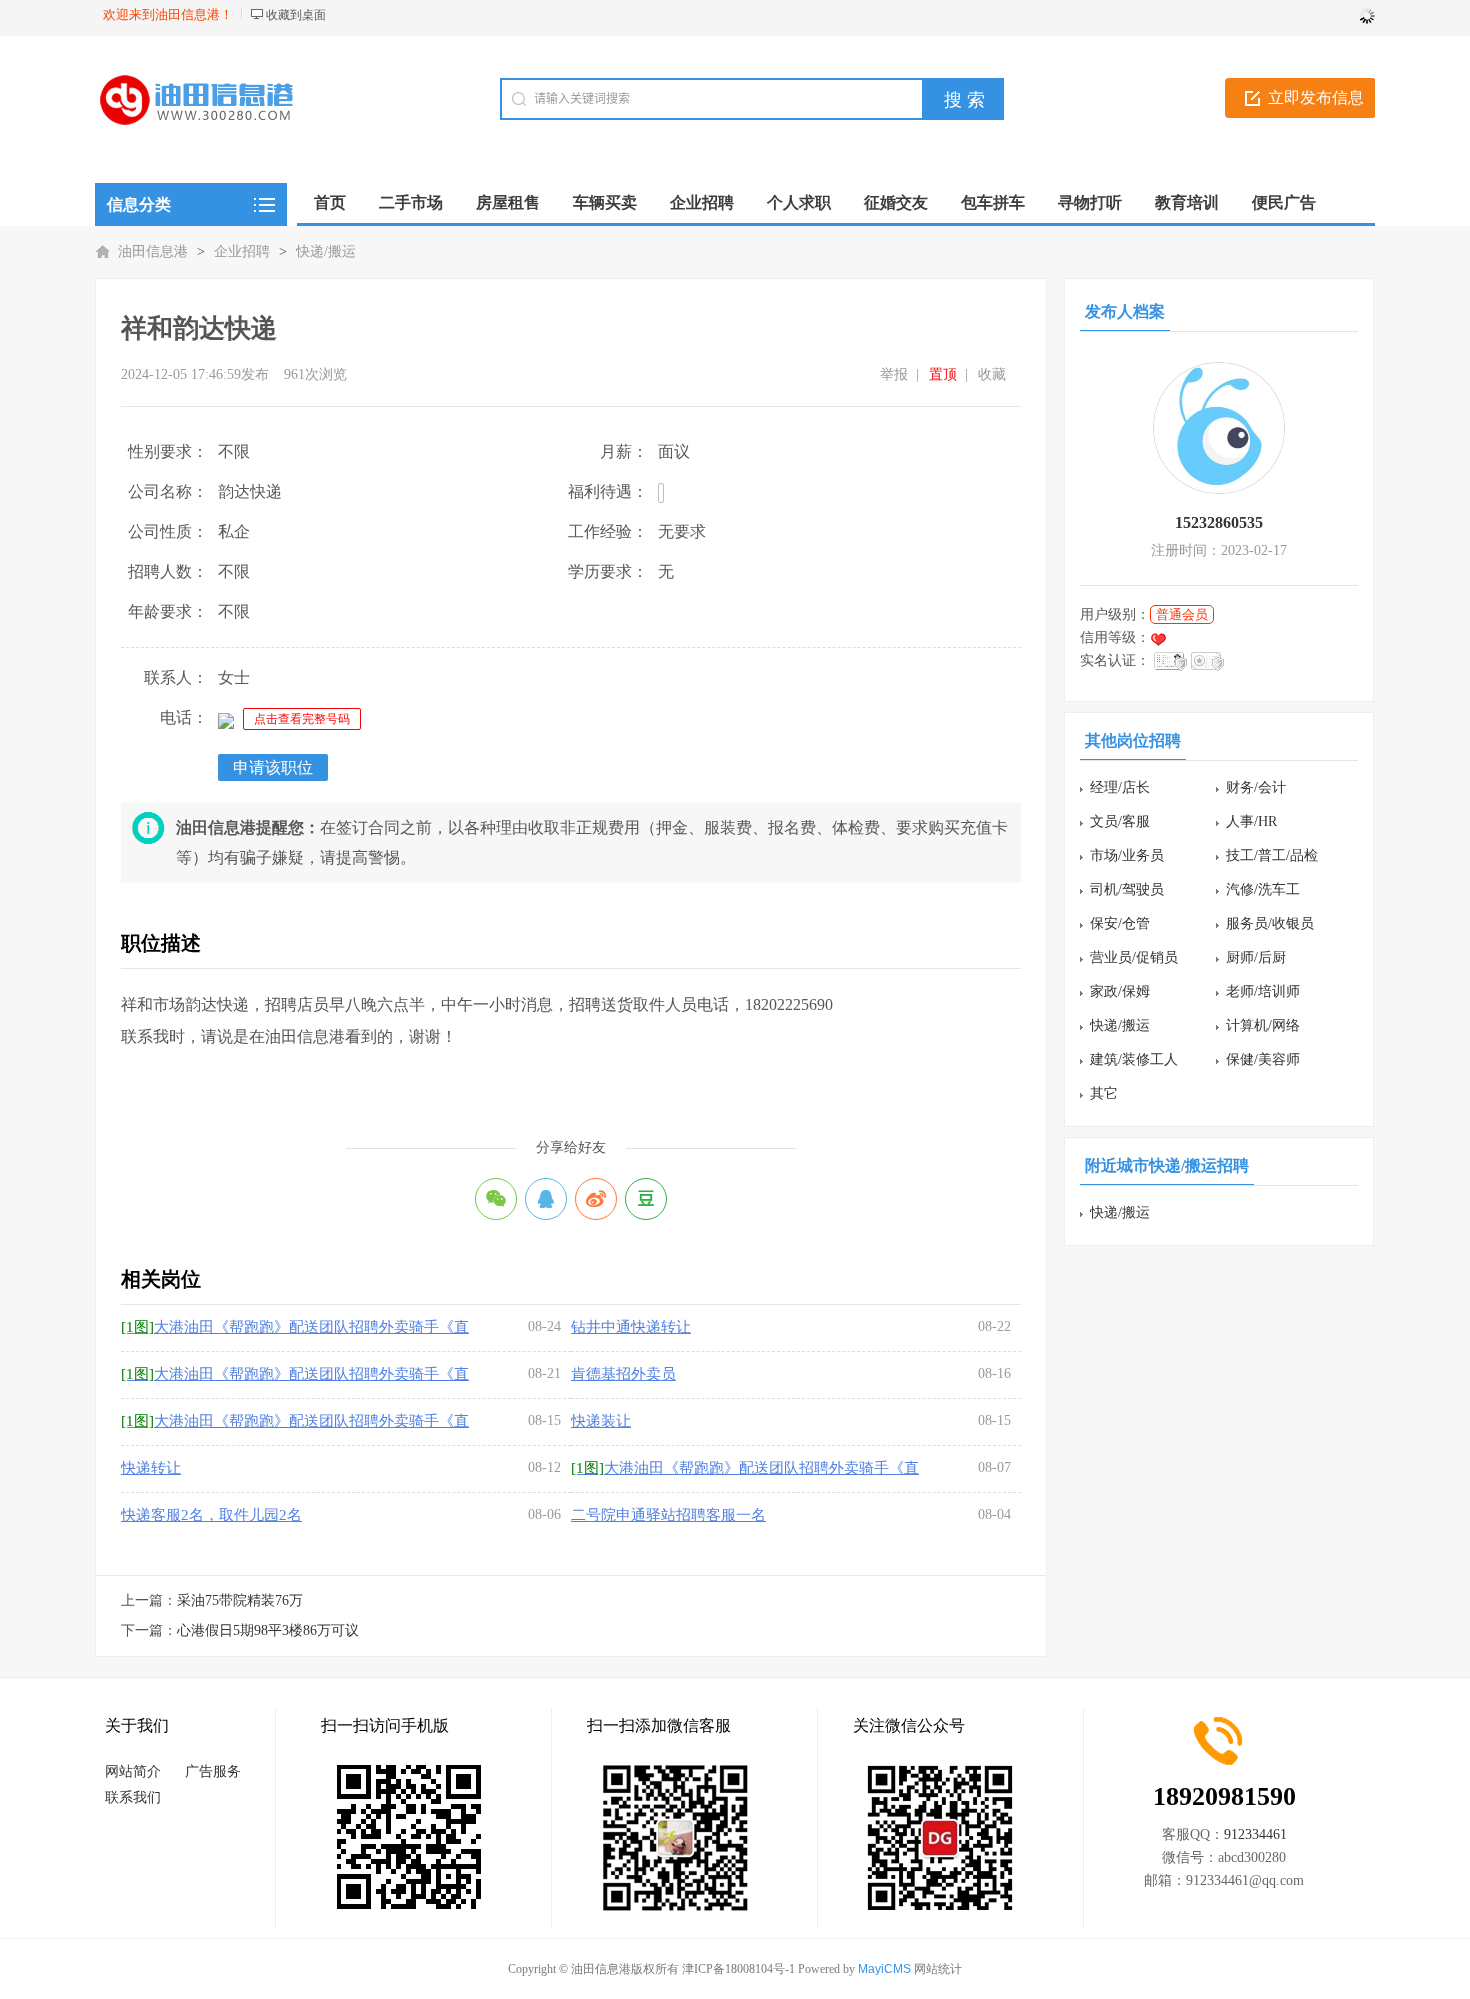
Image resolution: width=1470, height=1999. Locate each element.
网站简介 (133, 1771)
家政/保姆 (1120, 991)
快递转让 (151, 1468)
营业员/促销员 (1134, 957)
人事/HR (1251, 821)
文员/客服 (1120, 821)
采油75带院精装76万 (240, 1600)
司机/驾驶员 (1127, 889)
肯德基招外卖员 (623, 1374)
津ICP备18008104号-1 (738, 1969)
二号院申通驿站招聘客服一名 (668, 1515)
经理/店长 (1120, 787)
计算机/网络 (1263, 1025)
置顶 (943, 374)
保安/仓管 (1120, 923)
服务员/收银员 (1270, 923)
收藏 (992, 374)
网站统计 (938, 1969)
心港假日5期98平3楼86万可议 (268, 1630)
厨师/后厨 (1256, 957)
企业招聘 (242, 251)
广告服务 (213, 1771)
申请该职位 (273, 767)
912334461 (1255, 1834)
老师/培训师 (1263, 991)
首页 (330, 202)
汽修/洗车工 (1263, 889)
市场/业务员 (1127, 855)
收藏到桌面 (296, 15)
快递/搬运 (326, 251)
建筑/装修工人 (1134, 1059)
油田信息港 (153, 251)
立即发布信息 (1316, 97)
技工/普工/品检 (1272, 855)
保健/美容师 (1263, 1059)
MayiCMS (884, 1969)
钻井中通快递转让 (631, 1327)
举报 (894, 374)
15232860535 (1219, 522)
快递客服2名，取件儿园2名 (211, 1515)
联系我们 (133, 1797)
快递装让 (601, 1421)
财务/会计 (1256, 787)
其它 (1104, 1093)
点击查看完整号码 (302, 719)
